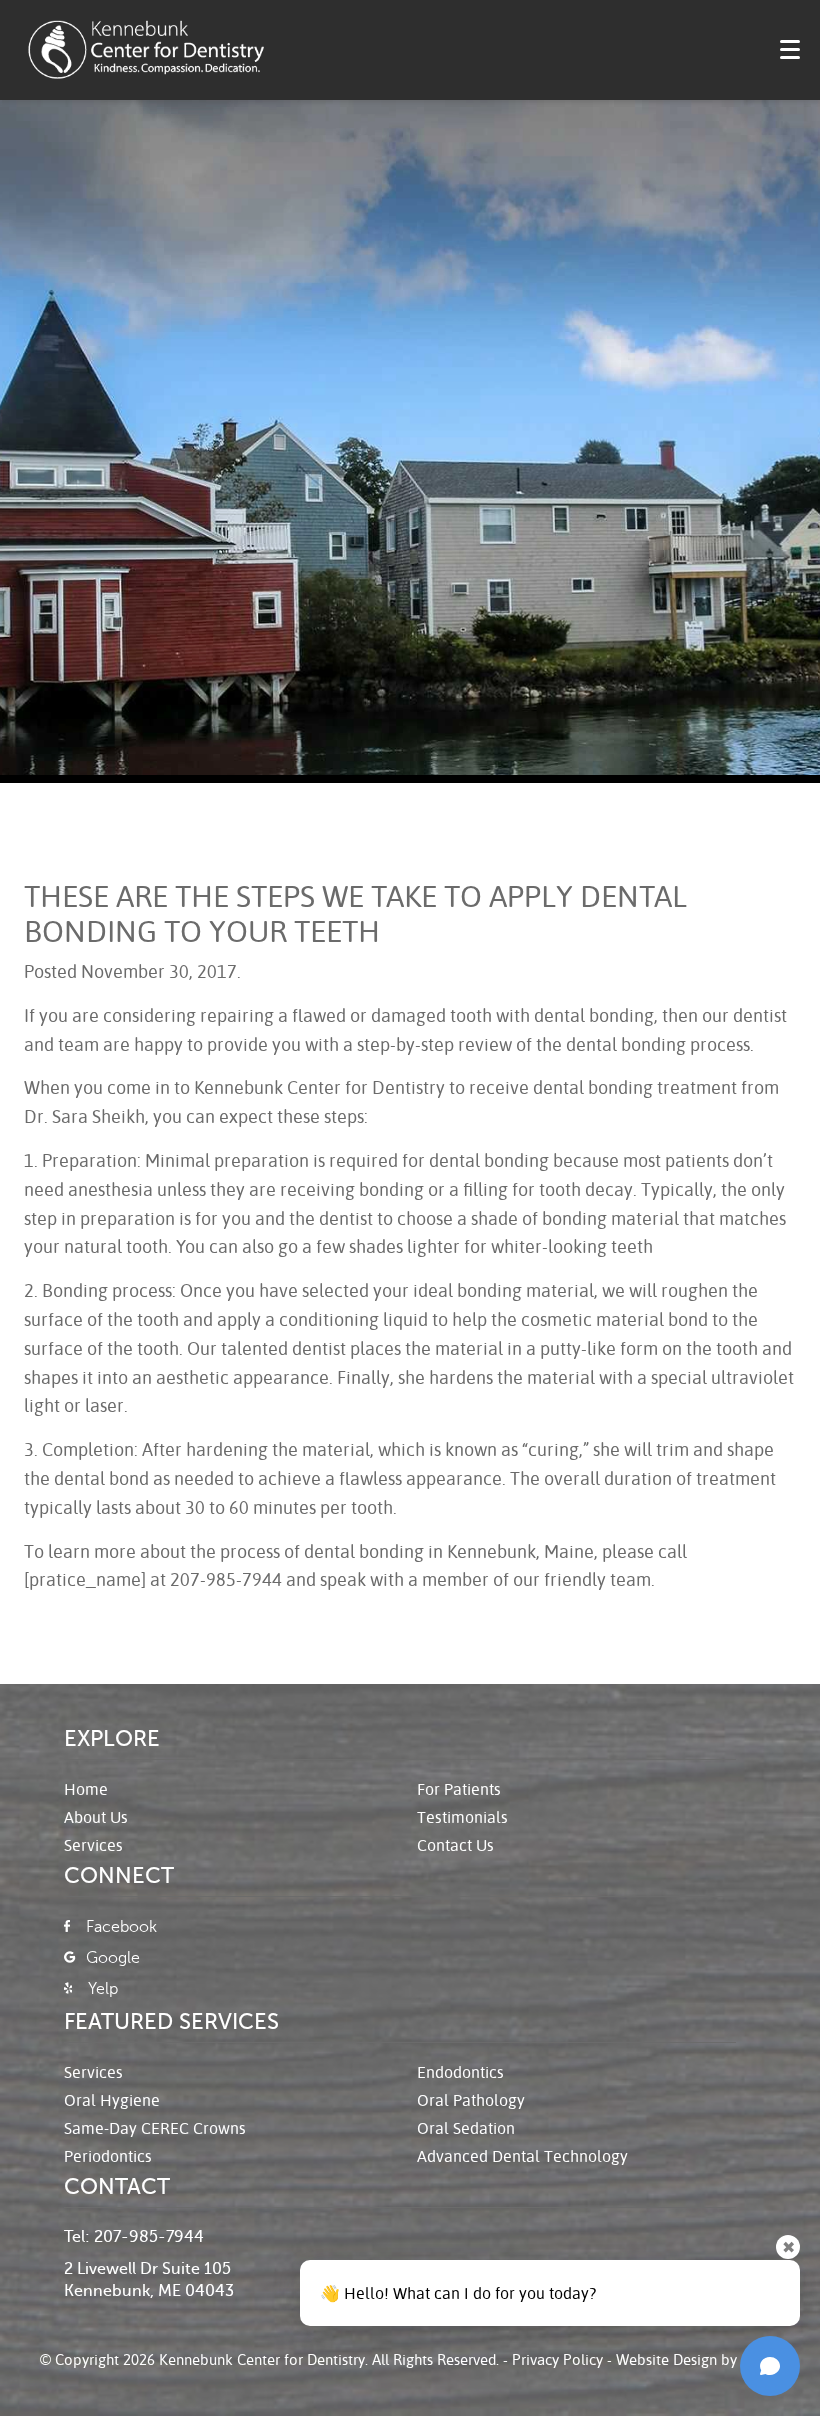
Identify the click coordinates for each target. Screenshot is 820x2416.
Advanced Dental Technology (522, 2155)
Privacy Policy (557, 2359)
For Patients (459, 1788)
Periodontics (108, 2155)
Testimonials (462, 1816)
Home (86, 1788)
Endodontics (460, 2071)
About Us (96, 1816)
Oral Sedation (466, 2127)
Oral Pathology (471, 2099)
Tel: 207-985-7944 (134, 2237)
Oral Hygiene (112, 2099)
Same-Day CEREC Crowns (155, 2127)
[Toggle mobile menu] (790, 49)
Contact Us (455, 1844)
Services (93, 1844)
